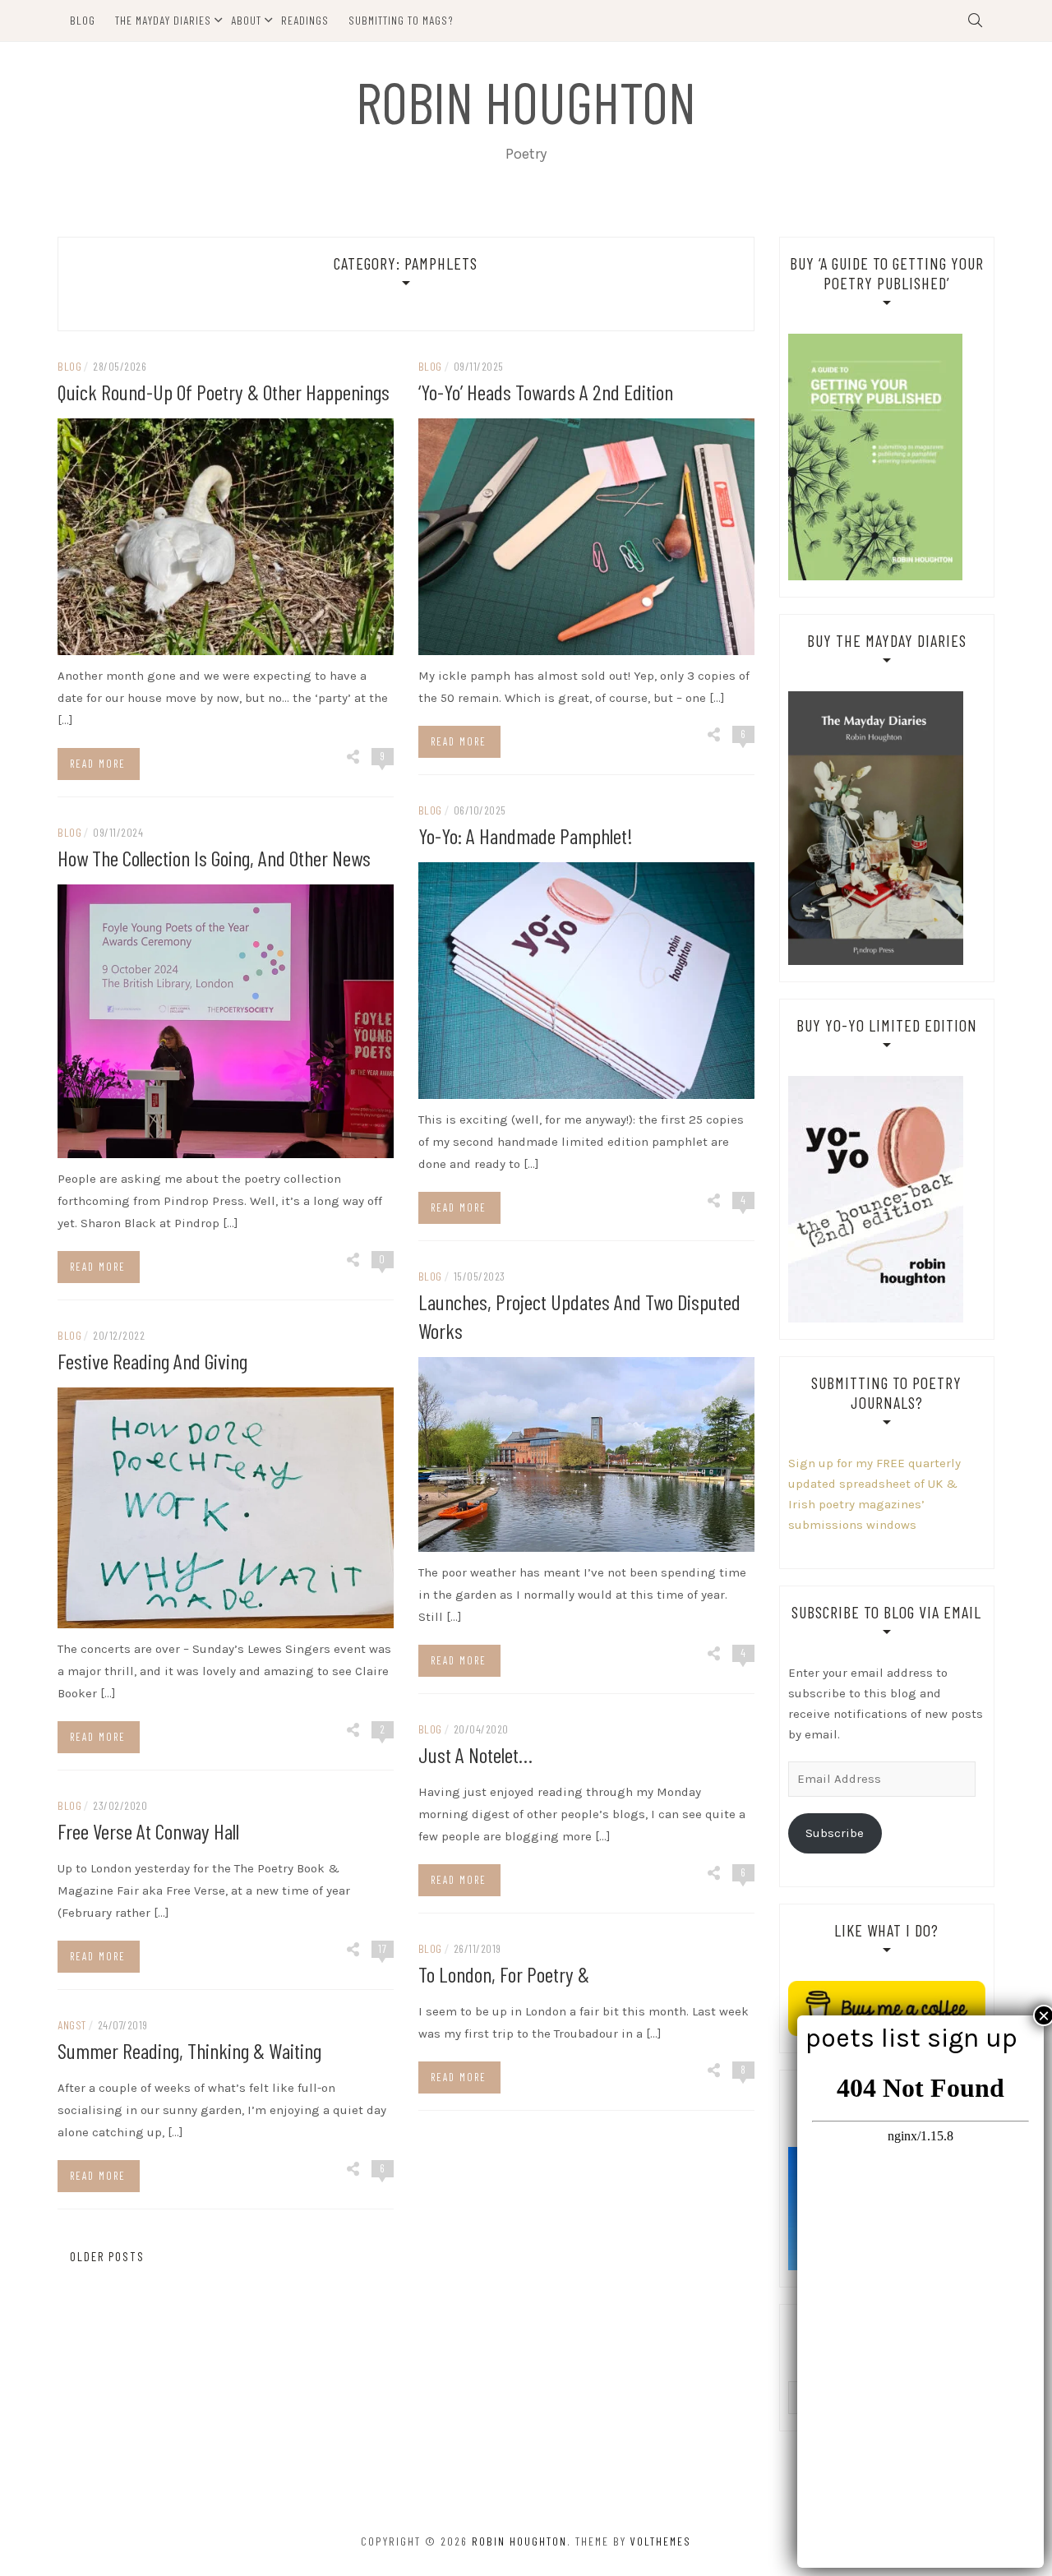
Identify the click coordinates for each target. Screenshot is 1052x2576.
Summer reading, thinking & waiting (189, 2050)
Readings (305, 20)
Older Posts (105, 2256)
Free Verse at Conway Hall (148, 1831)
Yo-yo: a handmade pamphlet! (526, 836)
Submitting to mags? (401, 20)
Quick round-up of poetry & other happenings (224, 392)
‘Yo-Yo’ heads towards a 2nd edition (546, 392)
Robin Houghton (526, 101)
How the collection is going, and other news (214, 858)
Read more (98, 764)
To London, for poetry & (504, 1974)
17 (383, 1948)
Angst (72, 2025)
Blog (83, 20)
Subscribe (835, 1833)
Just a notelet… (475, 1754)
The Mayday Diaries (163, 20)
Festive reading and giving (152, 1361)
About (246, 20)
